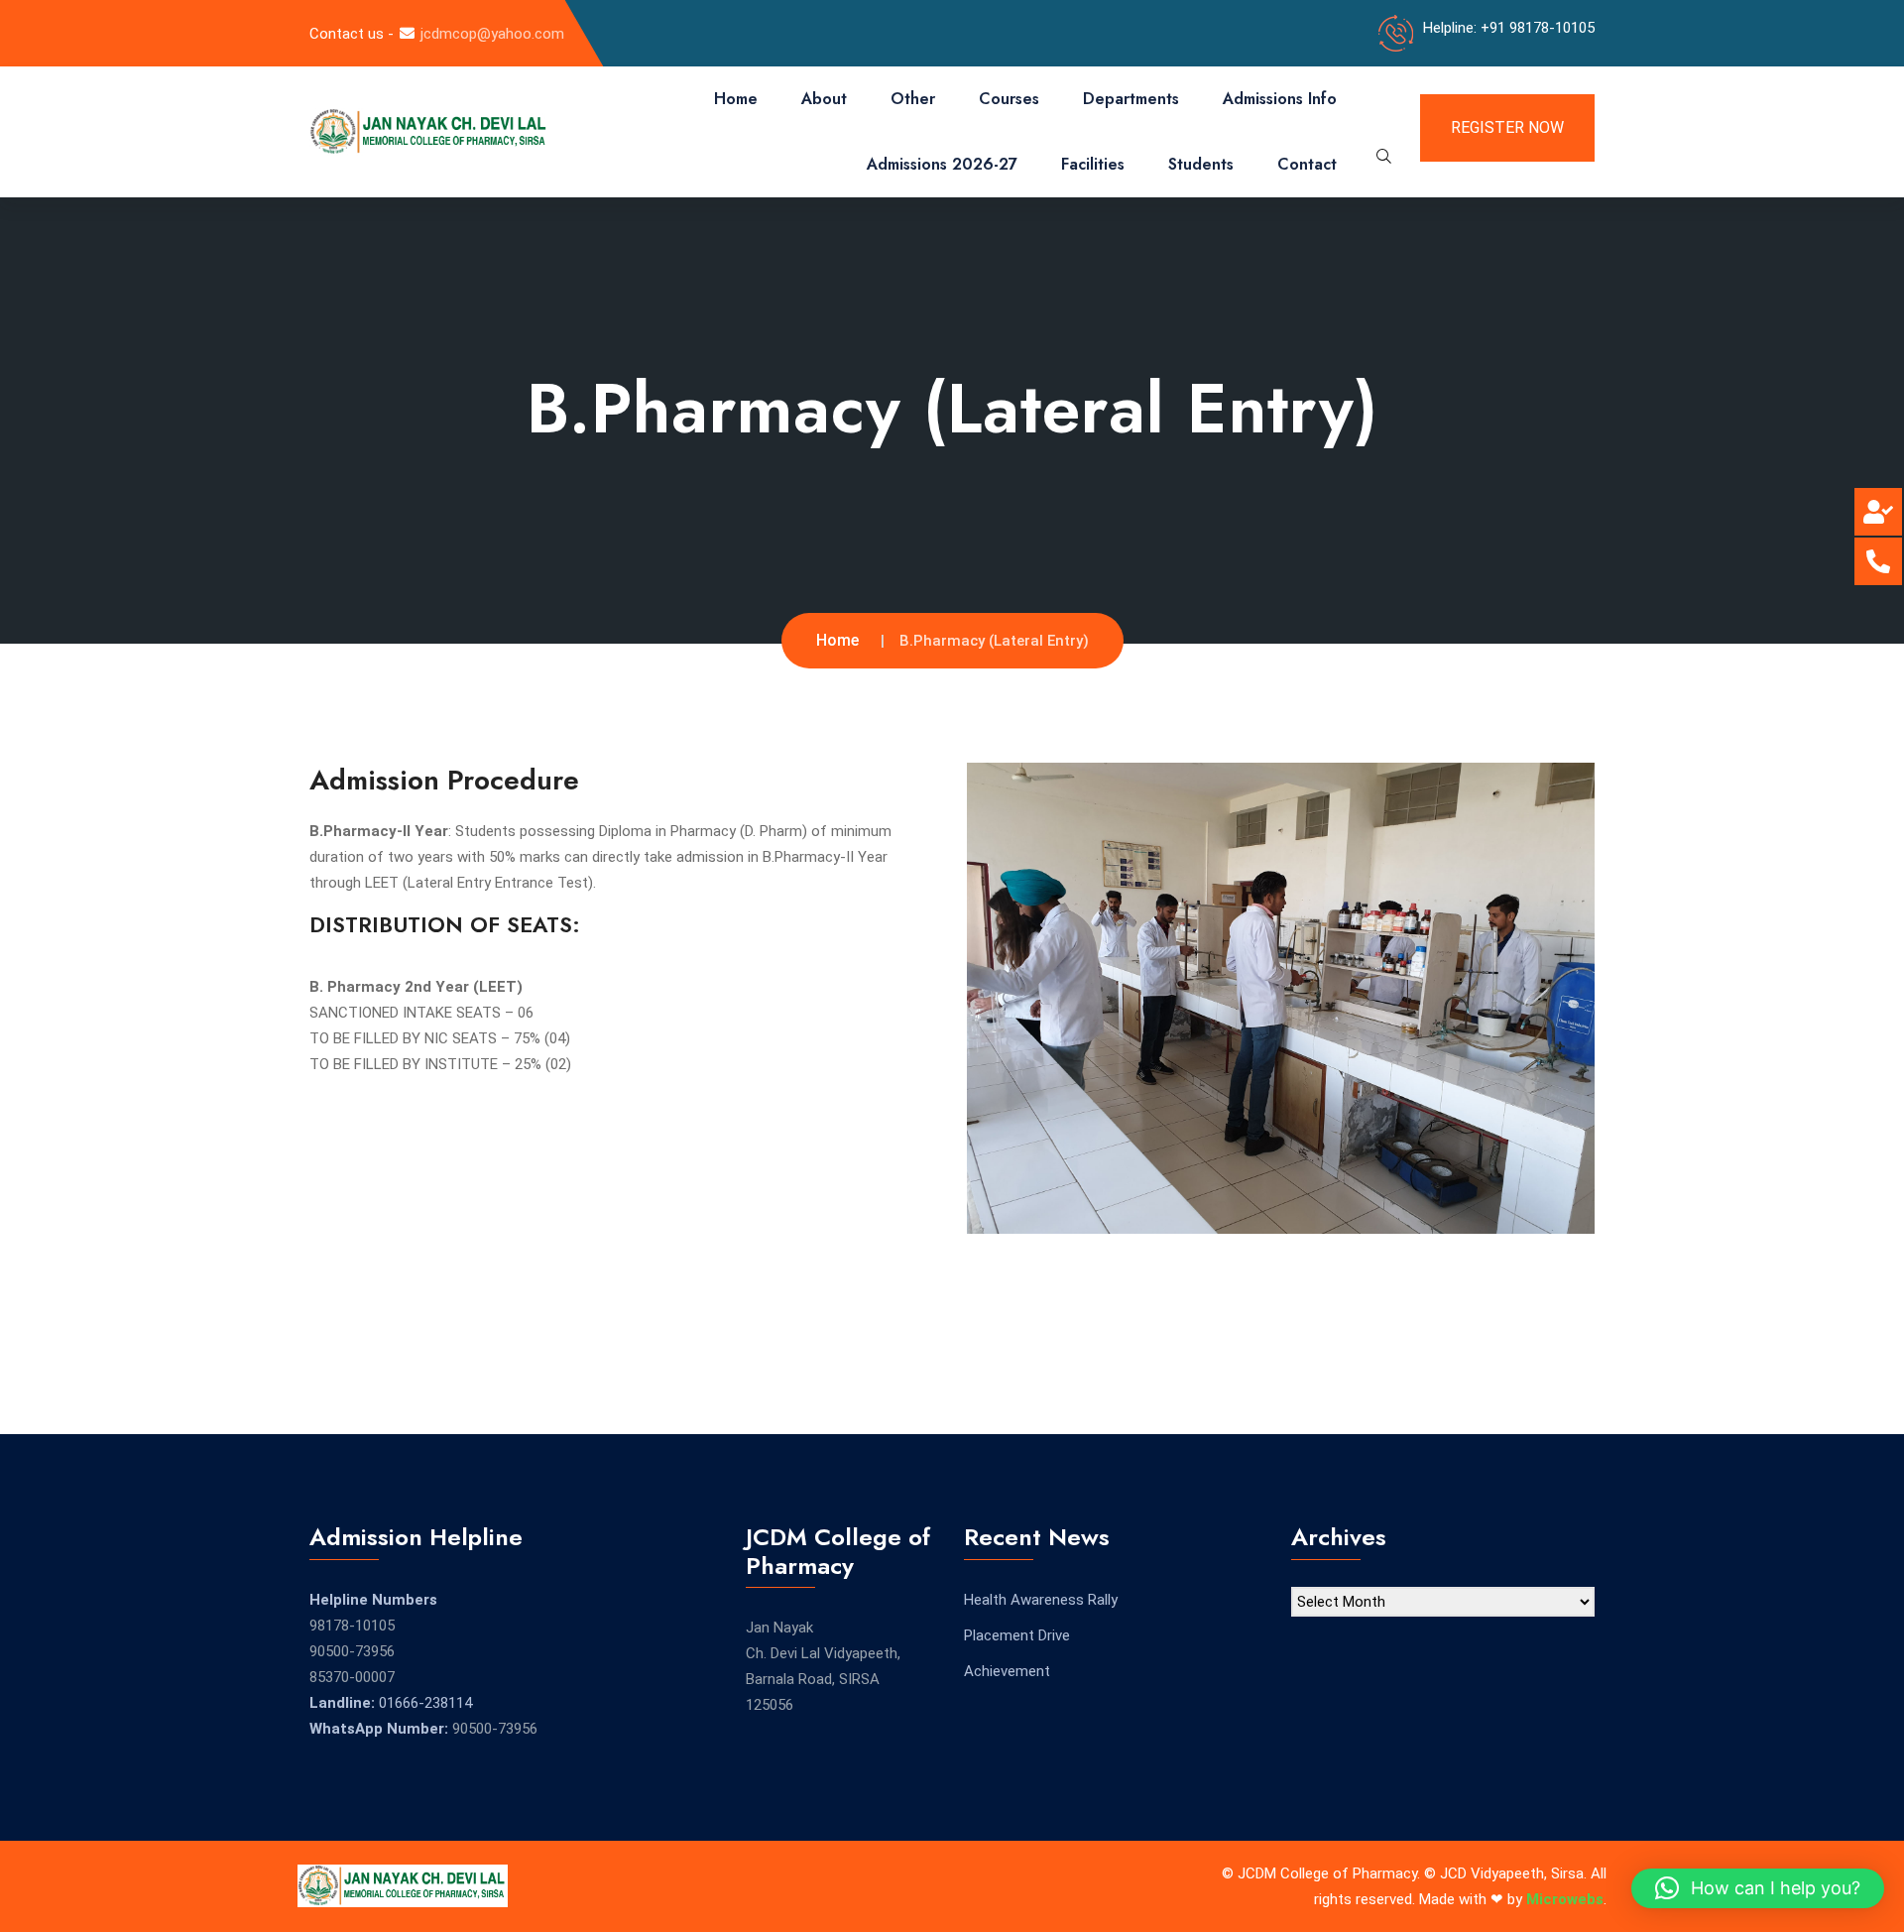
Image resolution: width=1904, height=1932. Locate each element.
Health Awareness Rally (1041, 1600)
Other (913, 99)
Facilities (1093, 164)
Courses (1009, 99)
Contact (1307, 164)
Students (1201, 164)
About (824, 99)
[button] (1758, 1888)
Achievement (1007, 1671)
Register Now (1507, 127)
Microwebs (1565, 1899)
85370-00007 (352, 1677)
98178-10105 (352, 1626)
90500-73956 (352, 1651)
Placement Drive (1017, 1635)
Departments (1131, 99)
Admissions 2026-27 (942, 164)
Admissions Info (1280, 99)
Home (736, 99)
